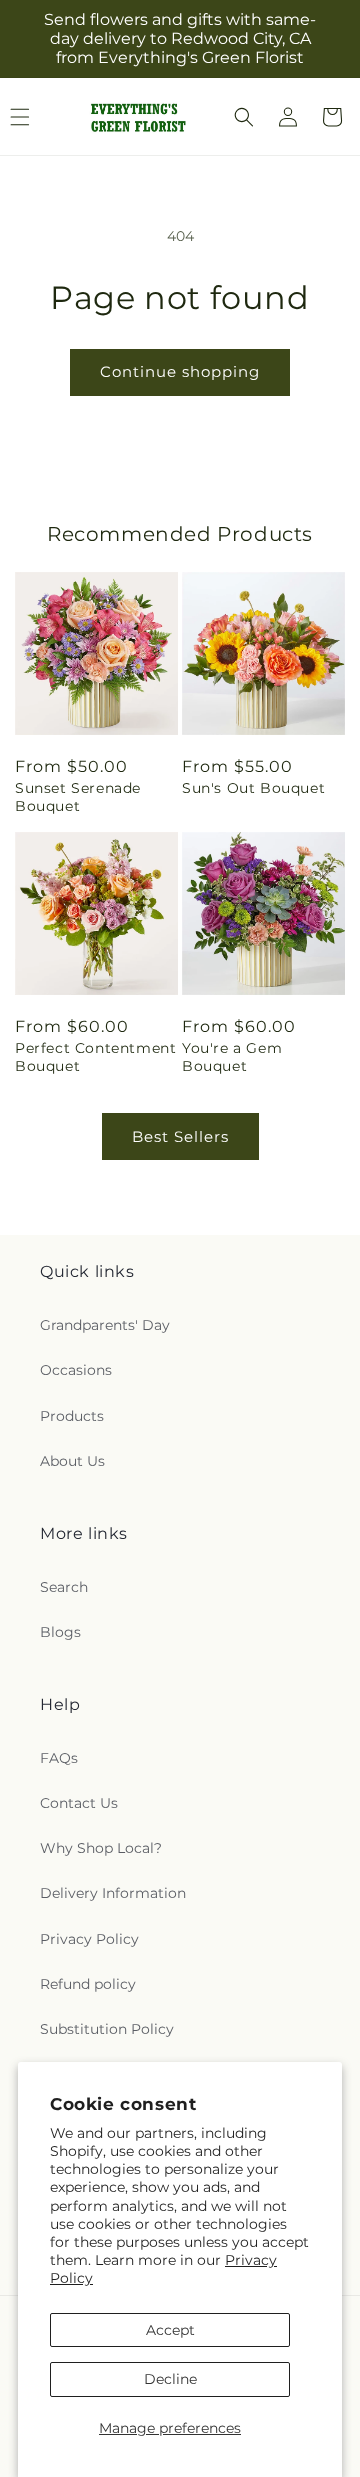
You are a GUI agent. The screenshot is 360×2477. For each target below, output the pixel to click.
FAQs (59, 1758)
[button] (244, 117)
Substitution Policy (107, 2029)
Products (72, 1416)
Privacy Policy (89, 1939)
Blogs (60, 1632)
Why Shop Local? (101, 1848)
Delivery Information (113, 1893)
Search (64, 1587)
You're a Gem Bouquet (232, 1057)
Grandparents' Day (105, 1325)
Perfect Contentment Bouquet (95, 1057)
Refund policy (88, 1984)
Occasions (76, 1370)
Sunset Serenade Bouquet (78, 797)
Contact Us (79, 1803)
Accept (170, 2330)
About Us (72, 1461)
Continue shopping (180, 371)
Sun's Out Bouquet (253, 788)
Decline (170, 2379)
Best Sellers (180, 1136)
